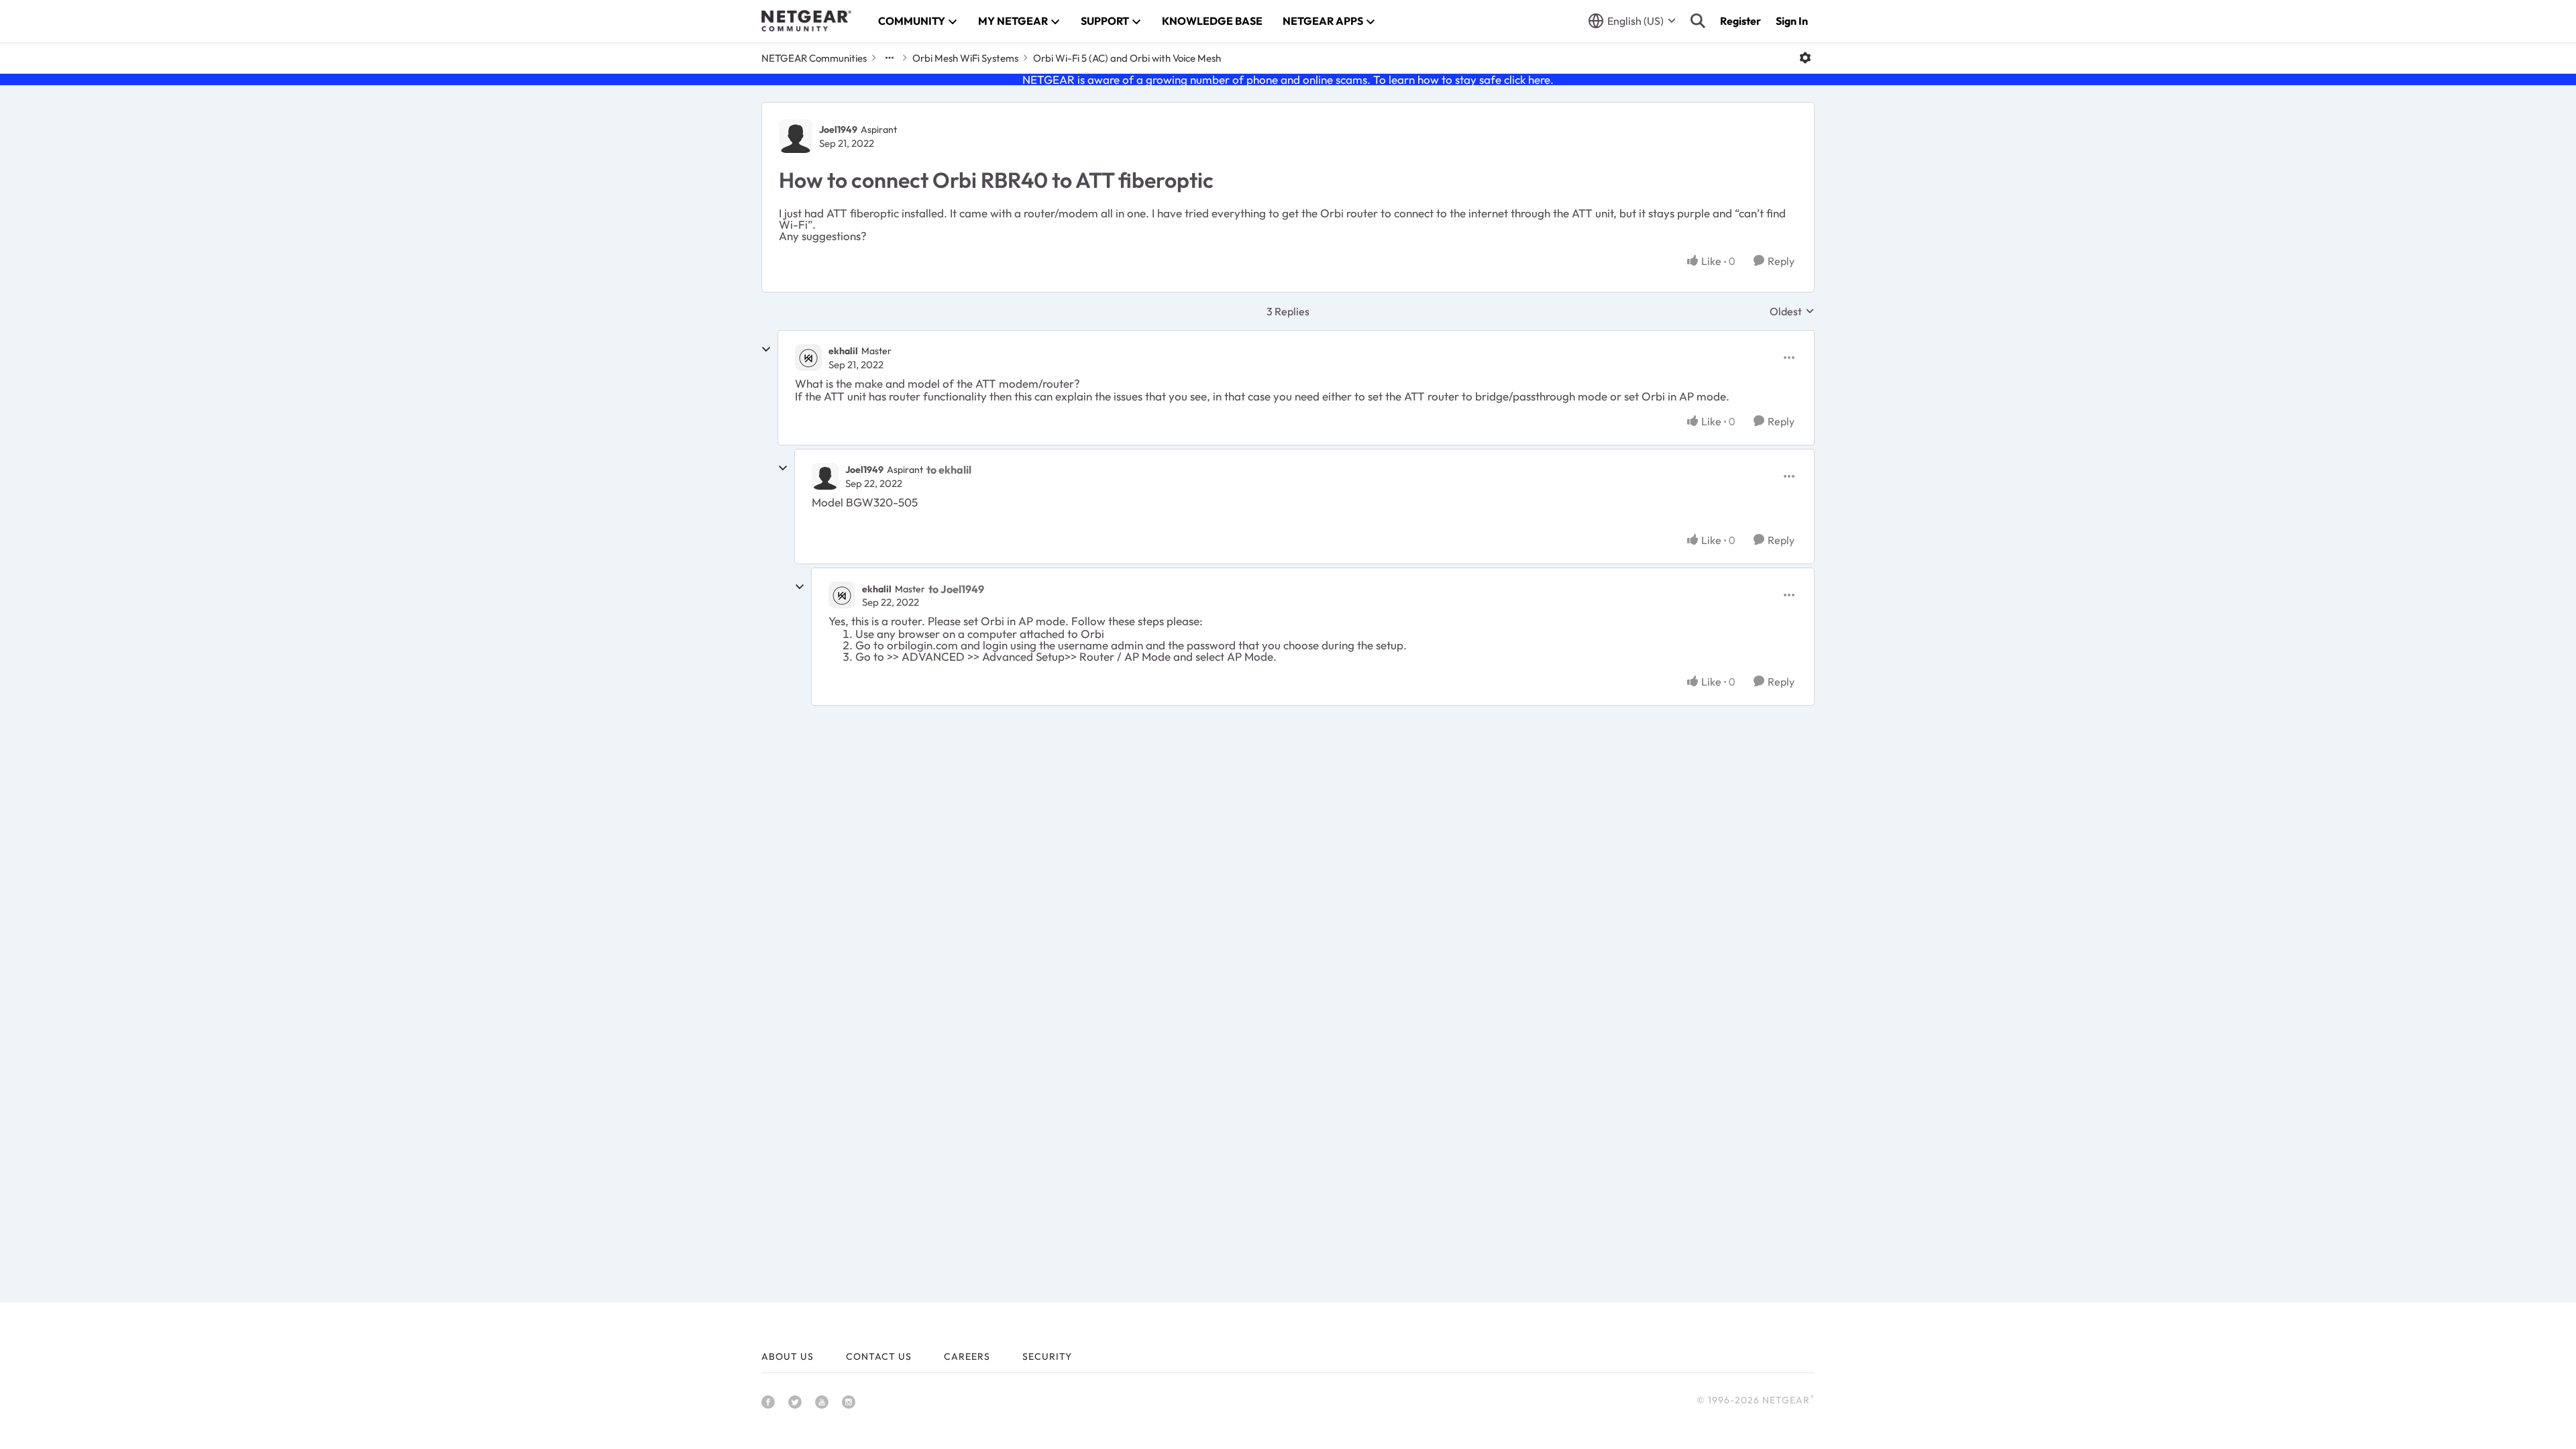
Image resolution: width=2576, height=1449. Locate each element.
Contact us (879, 1356)
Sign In (1792, 21)
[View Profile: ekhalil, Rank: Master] (808, 358)
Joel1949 (838, 129)
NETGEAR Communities (814, 58)
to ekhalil (949, 470)
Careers (967, 1356)
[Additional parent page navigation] (890, 58)
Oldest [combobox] (1792, 311)
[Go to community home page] (806, 21)
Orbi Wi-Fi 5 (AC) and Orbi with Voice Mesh (1127, 58)
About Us (788, 1356)
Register (1740, 21)
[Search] (1698, 21)
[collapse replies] (766, 350)
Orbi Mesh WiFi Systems (965, 58)
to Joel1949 (956, 589)
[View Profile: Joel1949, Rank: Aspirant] (796, 136)
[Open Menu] (1805, 58)
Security (1047, 1356)
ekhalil (843, 351)
